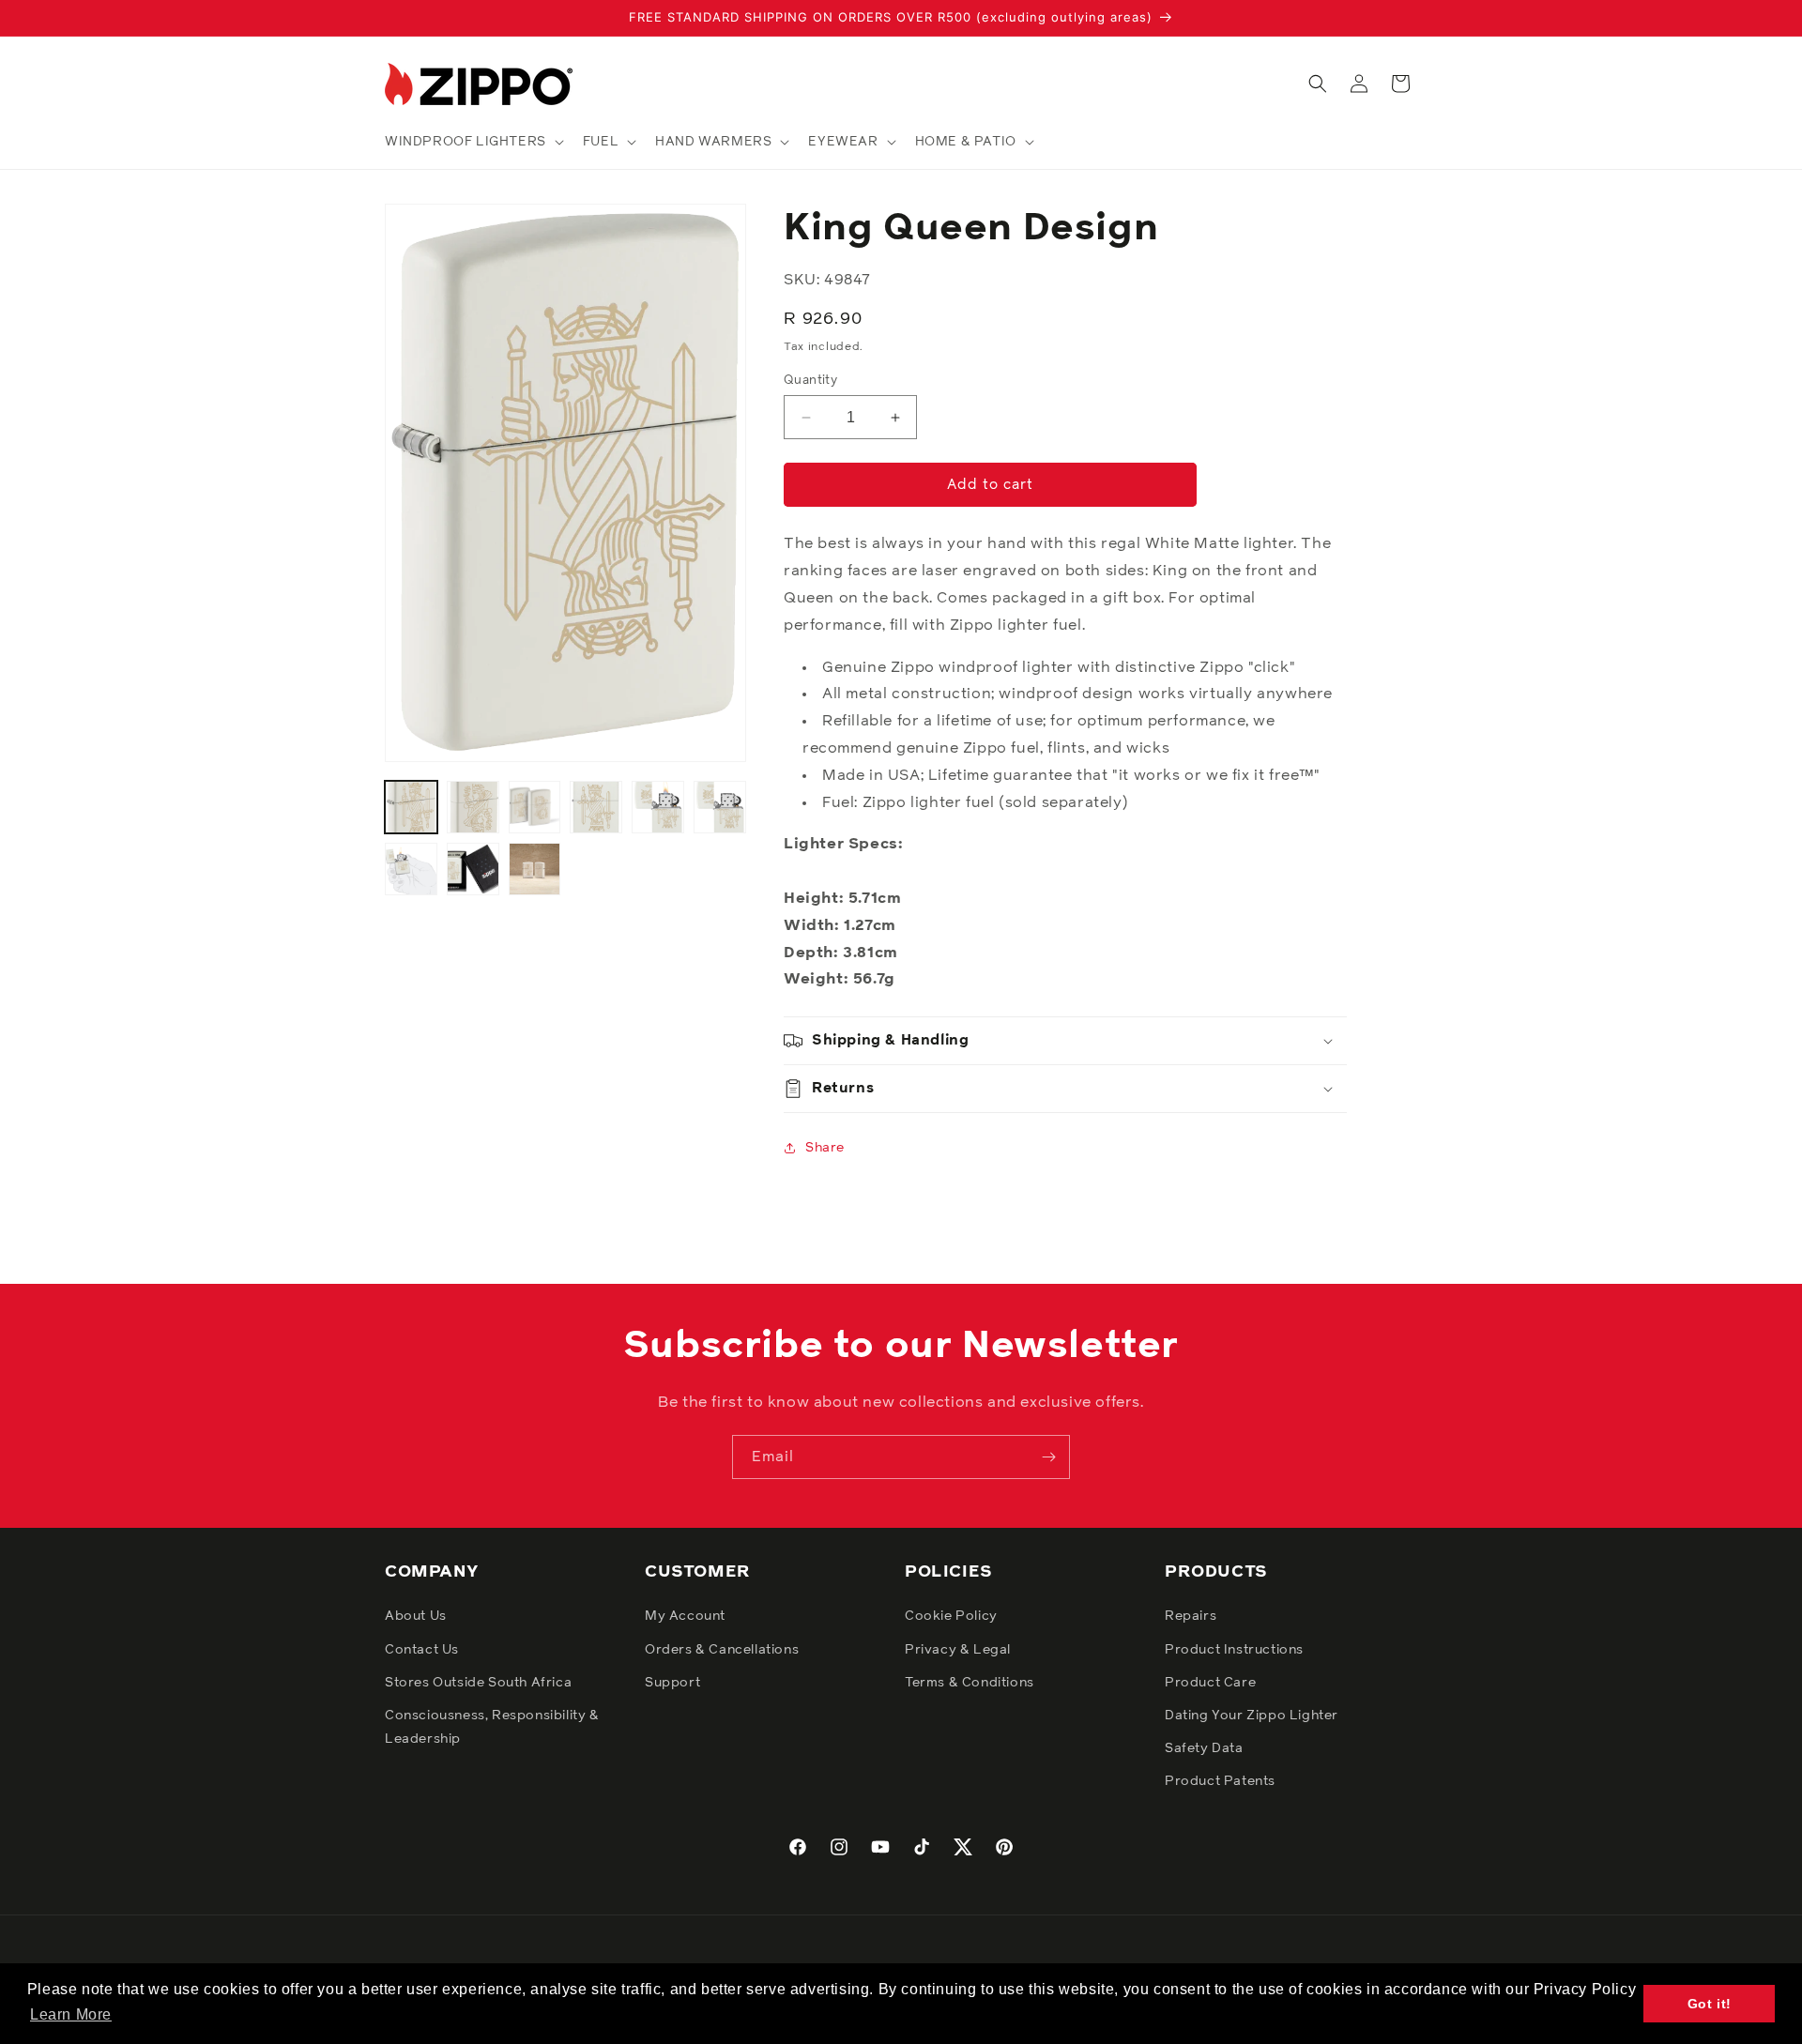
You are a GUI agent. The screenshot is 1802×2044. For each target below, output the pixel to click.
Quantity (810, 381)
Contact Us (422, 1650)
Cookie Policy (951, 1616)
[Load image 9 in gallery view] (535, 869)
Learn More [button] (71, 2014)
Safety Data (1204, 1748)
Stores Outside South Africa (478, 1683)
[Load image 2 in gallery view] (473, 807)
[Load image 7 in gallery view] (411, 869)
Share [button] (825, 1148)
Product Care (1210, 1683)
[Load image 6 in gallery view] (720, 807)
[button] (473, 142)
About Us (416, 1616)
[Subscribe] (1048, 1457)
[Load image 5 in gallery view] (658, 807)
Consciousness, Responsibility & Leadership (492, 1727)
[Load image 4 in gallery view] (596, 807)
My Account (685, 1616)
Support (672, 1683)
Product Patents (1220, 1781)
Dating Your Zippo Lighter (1252, 1716)
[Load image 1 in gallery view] (411, 807)
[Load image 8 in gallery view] (473, 869)
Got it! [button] (1710, 2004)
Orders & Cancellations (722, 1650)
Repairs (1191, 1616)
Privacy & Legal (958, 1650)
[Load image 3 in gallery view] (535, 807)
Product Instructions (1234, 1650)
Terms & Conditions (970, 1683)
